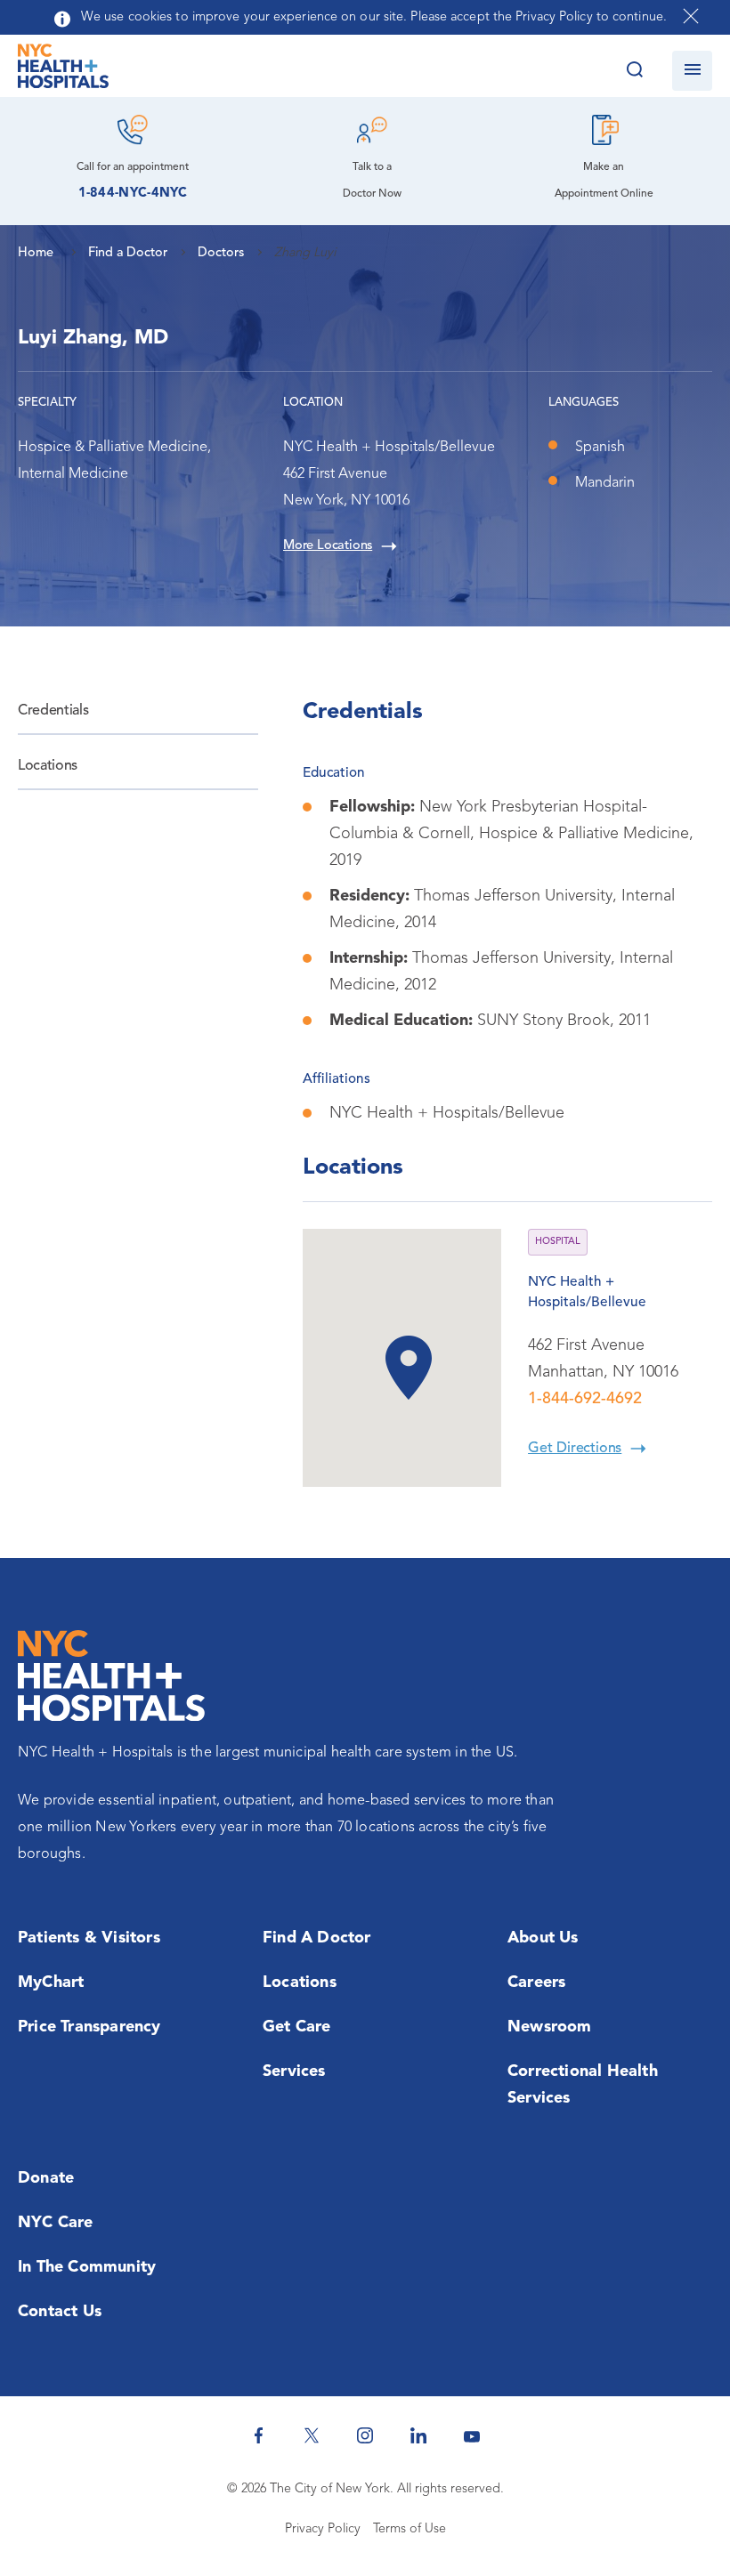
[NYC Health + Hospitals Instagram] (365, 2435)
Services (294, 2071)
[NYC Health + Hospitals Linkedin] (418, 2435)
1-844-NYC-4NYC (133, 194)
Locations (48, 766)
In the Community (87, 2267)
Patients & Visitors (89, 1938)
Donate (46, 2178)
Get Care (297, 2027)
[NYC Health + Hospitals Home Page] (63, 70)
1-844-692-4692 (585, 1399)
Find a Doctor (317, 1938)
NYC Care (56, 2223)
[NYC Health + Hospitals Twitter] (312, 2435)
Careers (536, 1982)
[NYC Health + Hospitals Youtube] (472, 2435)
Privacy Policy (323, 2529)
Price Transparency (89, 2027)
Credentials (53, 711)
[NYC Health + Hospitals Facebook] (258, 2435)
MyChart (51, 1982)
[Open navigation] (692, 71)
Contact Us (60, 2312)
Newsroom (550, 2027)
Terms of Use (410, 2529)
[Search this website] (634, 71)
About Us (543, 1938)
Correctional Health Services (583, 2085)
